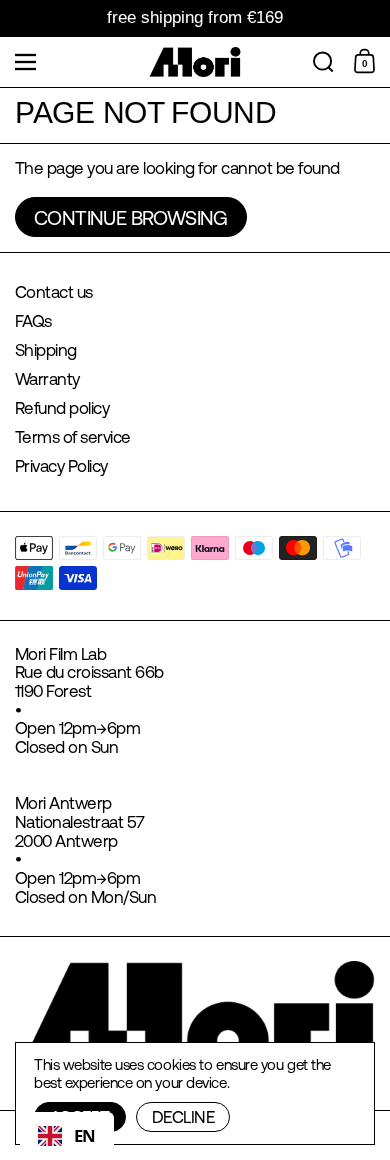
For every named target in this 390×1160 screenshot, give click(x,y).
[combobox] (67, 1136)
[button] (323, 62)
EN (85, 1135)
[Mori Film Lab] (195, 62)
